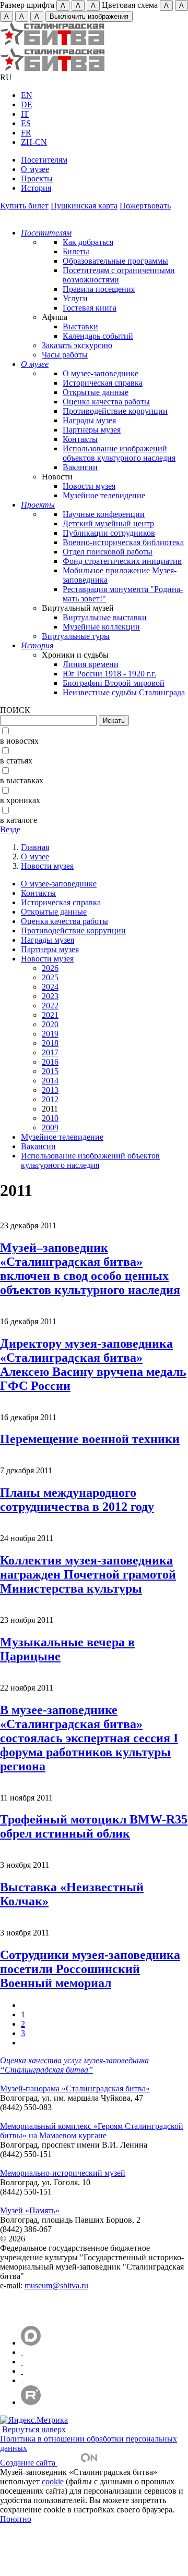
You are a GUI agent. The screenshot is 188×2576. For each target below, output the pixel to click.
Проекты (37, 178)
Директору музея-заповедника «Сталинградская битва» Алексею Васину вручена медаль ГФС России (93, 1365)
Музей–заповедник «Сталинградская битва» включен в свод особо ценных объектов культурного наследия (90, 1269)
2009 (50, 1127)
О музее (35, 169)
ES (26, 123)
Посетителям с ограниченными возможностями (119, 275)
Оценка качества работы (106, 402)
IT (25, 114)
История (36, 188)
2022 (50, 1006)
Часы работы (65, 355)
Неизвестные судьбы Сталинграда (124, 692)
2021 (50, 1015)
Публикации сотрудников (109, 533)
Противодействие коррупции (115, 411)
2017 (50, 1052)
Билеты (76, 251)
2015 (50, 1071)
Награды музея (89, 420)
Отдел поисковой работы (108, 552)
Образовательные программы (115, 261)
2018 (50, 1043)
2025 (50, 977)
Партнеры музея (92, 430)
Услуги (75, 298)
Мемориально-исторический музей (63, 2173)
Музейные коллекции (101, 627)
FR (26, 133)
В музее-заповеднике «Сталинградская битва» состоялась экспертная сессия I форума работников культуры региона (89, 1738)
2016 (50, 1062)
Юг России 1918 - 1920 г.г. (109, 674)
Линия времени (91, 664)
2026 (50, 968)
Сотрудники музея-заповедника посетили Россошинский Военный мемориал (90, 1969)
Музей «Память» (30, 2210)
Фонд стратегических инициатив (122, 561)
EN (27, 95)
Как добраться (88, 242)
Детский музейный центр (108, 523)
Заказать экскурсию (77, 345)
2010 (50, 1118)
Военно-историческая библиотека (123, 542)
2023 (50, 996)
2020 (50, 1024)
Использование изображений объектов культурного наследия (119, 453)
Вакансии (80, 467)
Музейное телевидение (104, 495)
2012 (50, 1099)
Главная (35, 847)
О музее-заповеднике (101, 373)
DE (27, 104)
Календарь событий (98, 336)
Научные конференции (104, 514)
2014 (50, 1081)
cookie (53, 2481)
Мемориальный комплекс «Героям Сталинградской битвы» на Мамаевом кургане (92, 2131)
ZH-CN (34, 142)
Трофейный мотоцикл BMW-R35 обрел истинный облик (94, 1826)
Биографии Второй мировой (114, 683)
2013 (50, 1090)
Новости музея (89, 486)
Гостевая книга (90, 308)
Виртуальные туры (76, 636)
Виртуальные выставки (105, 617)
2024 (50, 987)
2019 (50, 1034)
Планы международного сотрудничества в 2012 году (77, 1500)
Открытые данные (96, 392)
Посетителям (44, 160)
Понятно (16, 2519)
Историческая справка (103, 383)
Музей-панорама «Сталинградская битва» (75, 2088)
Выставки (80, 326)
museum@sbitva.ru (56, 2285)
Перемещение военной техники (90, 1439)
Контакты (80, 439)
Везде (10, 829)
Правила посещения (99, 289)
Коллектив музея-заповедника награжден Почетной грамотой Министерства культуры (88, 1574)
